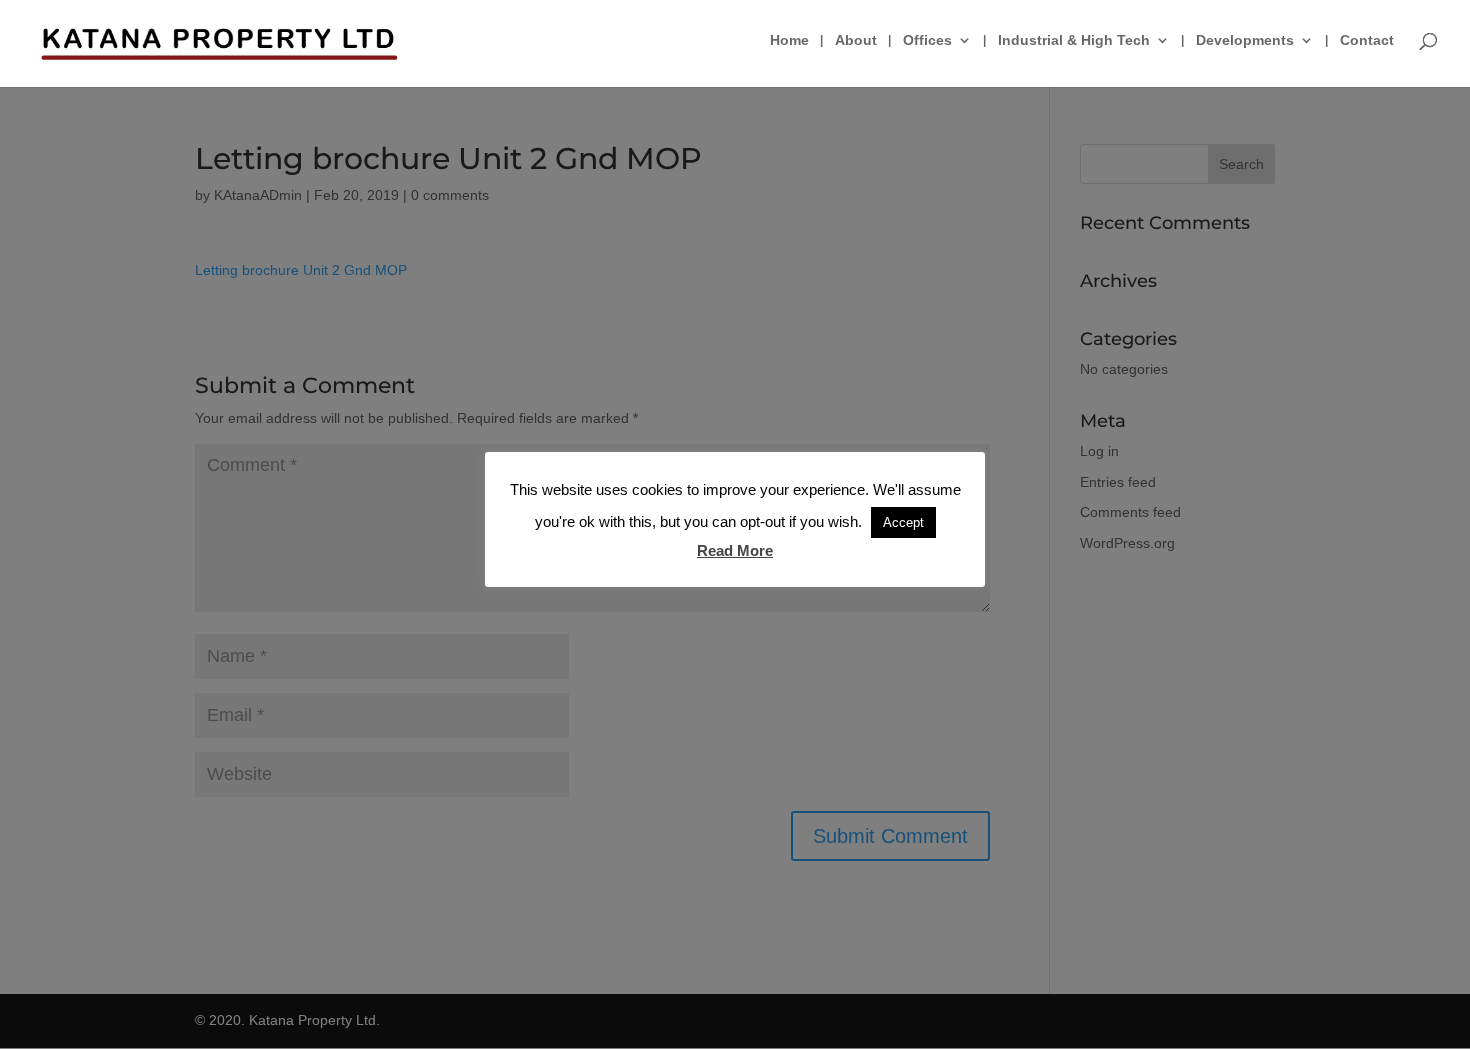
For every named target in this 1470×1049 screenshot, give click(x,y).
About (856, 40)
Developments (1245, 40)
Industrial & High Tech (1074, 40)
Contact (1367, 40)
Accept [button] (903, 522)
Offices (927, 40)
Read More (735, 550)
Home (789, 40)
